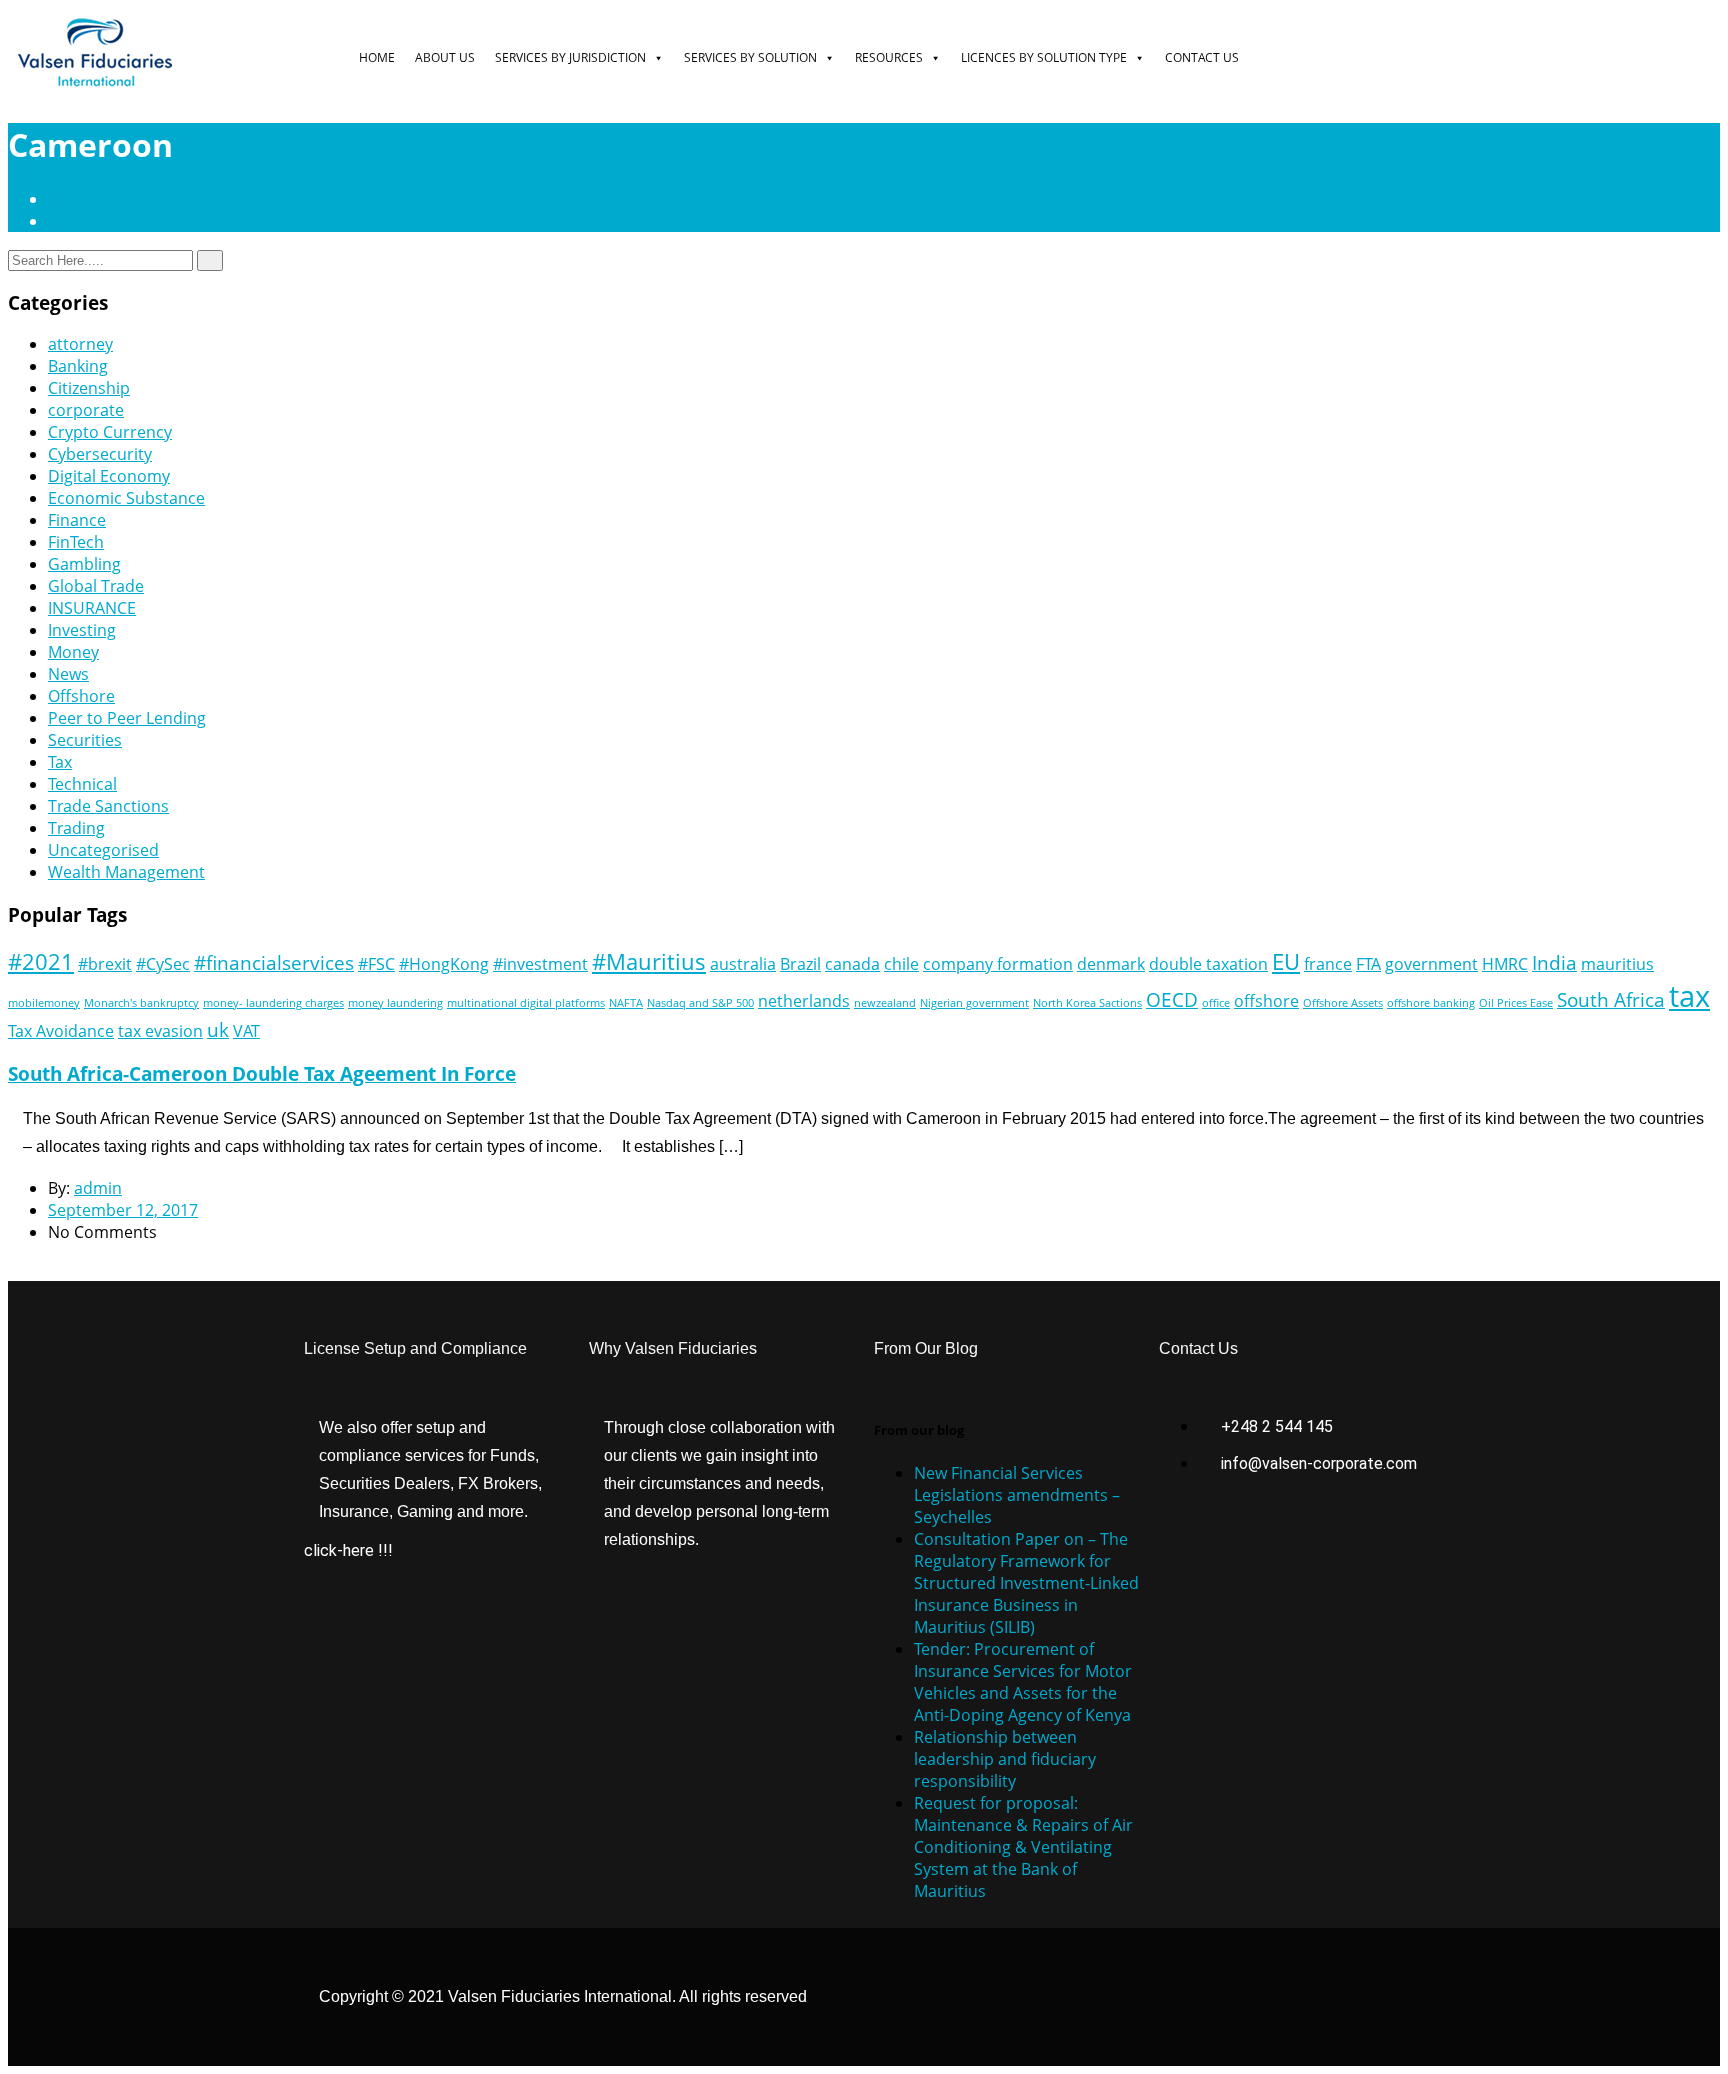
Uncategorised (103, 850)
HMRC (1505, 964)
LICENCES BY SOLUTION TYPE (1044, 57)
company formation (998, 964)
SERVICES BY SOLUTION (750, 57)
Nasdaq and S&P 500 (700, 1003)
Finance (77, 520)
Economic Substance (126, 498)
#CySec (163, 964)
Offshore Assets (1343, 1003)
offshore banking (1431, 1003)
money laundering (395, 1003)
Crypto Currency (110, 432)
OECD (1172, 999)
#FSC (376, 964)
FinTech (76, 542)
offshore (1266, 1001)
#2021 (41, 961)
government (1431, 964)
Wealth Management (126, 872)
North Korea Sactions (1087, 1003)
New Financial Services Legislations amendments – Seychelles (1017, 1495)
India (1554, 962)
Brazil (800, 964)
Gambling (84, 564)
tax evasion (160, 1031)
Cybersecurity (100, 454)
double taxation (1208, 964)
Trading (76, 828)
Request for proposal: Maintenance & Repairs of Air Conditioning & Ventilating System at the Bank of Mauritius (1023, 1847)
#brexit (105, 964)
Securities (85, 740)
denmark (1111, 964)
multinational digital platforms (526, 1003)
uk (218, 1029)
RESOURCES (889, 57)
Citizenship (89, 388)
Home (75, 199)
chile (901, 964)
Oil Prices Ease (1516, 1003)
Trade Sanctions (108, 806)
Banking (78, 366)
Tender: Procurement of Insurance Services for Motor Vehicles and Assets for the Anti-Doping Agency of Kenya (1023, 1682)
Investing (82, 630)
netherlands (804, 1001)
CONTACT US (1202, 57)
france (1328, 964)
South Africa (1611, 999)
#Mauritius (649, 961)
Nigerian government (974, 1003)
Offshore (81, 696)
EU (1286, 961)
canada (852, 964)
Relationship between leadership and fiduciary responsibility (1005, 1759)
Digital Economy (109, 476)
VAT (246, 1031)
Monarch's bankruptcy (141, 1003)
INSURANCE (92, 608)
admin (98, 1188)
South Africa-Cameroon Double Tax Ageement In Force (262, 1073)
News (68, 674)
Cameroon (88, 221)
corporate (86, 410)
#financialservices (274, 962)
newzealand (885, 1003)
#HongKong (444, 964)
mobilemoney (44, 1003)
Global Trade (96, 586)
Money (73, 652)
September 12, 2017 (123, 1210)
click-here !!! (348, 1550)
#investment (540, 964)
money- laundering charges (273, 1003)
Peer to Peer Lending (127, 718)
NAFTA (626, 1003)
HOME (377, 57)
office (1216, 1003)
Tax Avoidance (61, 1031)
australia (743, 964)
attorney (80, 344)
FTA (1368, 964)
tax (1689, 996)
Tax (60, 762)
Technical (82, 784)
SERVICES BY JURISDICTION (570, 57)
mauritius (1617, 964)
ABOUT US (445, 57)
